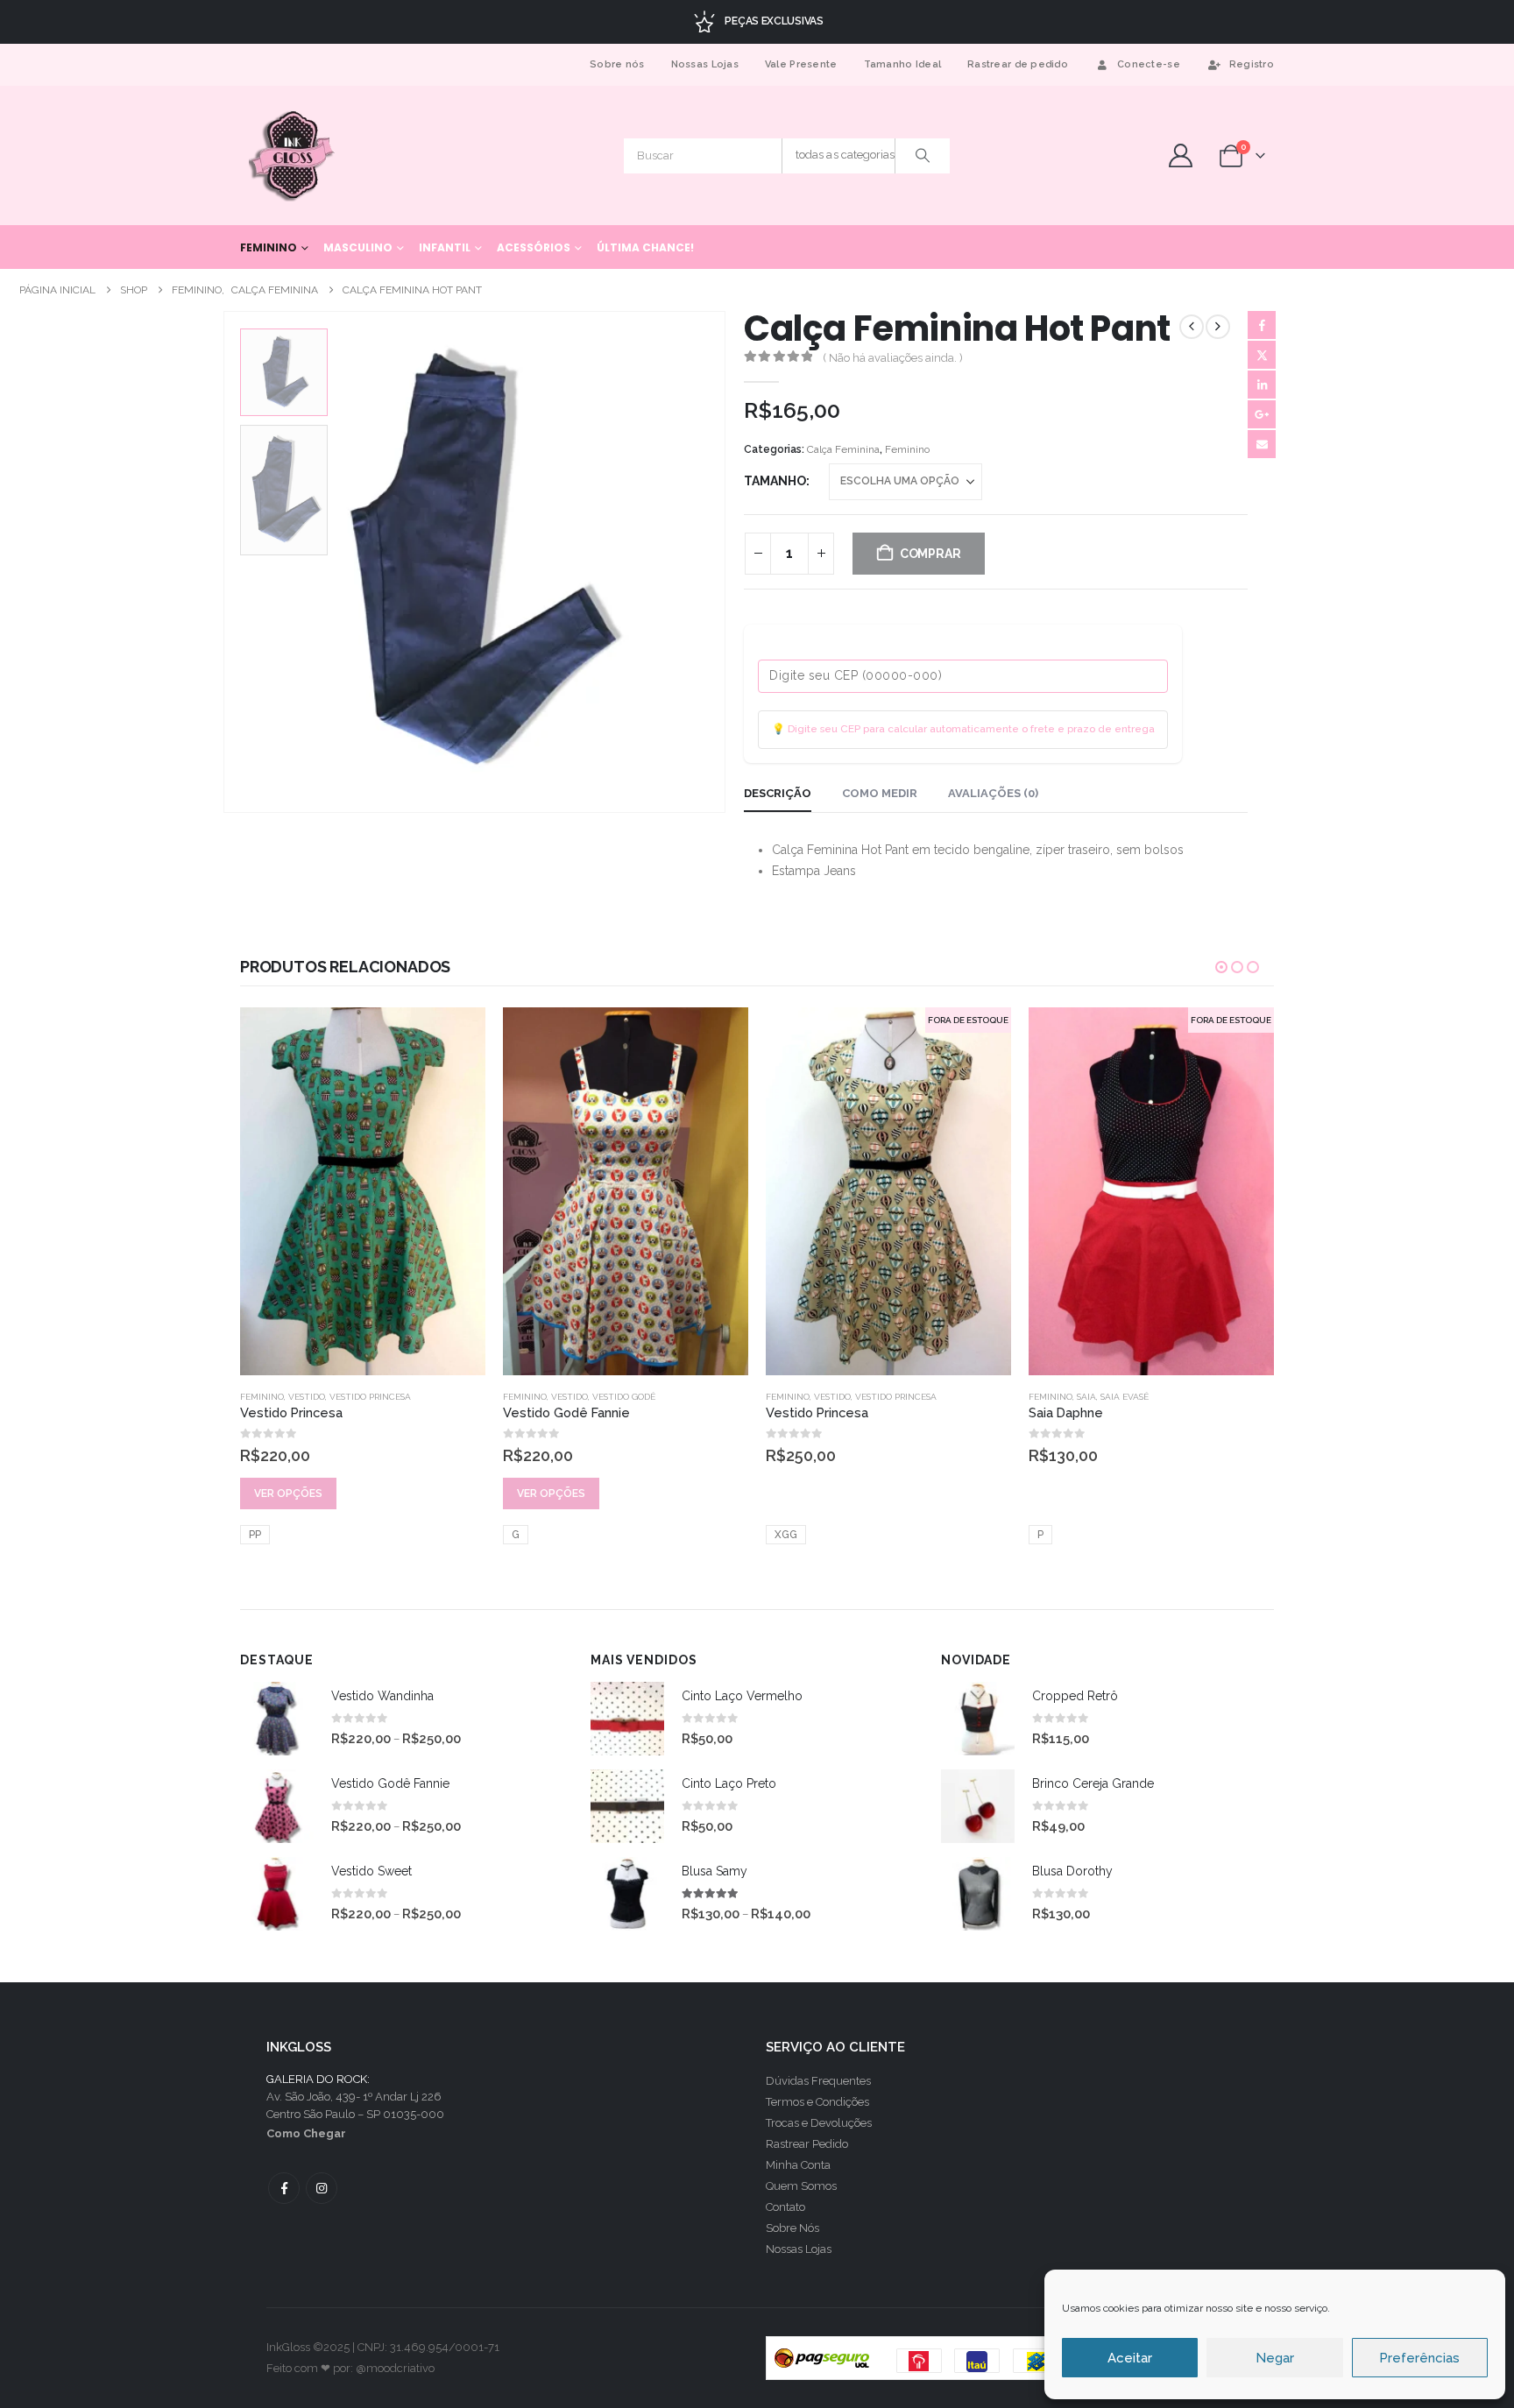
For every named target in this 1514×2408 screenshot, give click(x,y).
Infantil (445, 247)
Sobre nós (617, 64)
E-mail (1262, 444)
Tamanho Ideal (903, 64)
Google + (1262, 414)
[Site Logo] (293, 155)
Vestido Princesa (633, 1397)
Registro (1252, 64)
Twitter (1262, 355)
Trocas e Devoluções (819, 2123)
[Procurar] (923, 156)
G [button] (253, 1535)
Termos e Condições (817, 2102)
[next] (1218, 327)
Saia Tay (1120, 1274)
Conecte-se (1149, 64)
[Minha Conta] (1180, 155)
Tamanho (775, 481)
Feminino (269, 247)
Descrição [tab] (778, 793)
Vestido (307, 1397)
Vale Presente (801, 64)
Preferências (1419, 2358)
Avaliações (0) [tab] (993, 793)
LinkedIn (1262, 385)
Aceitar (1130, 2358)
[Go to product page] (363, 1191)
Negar (1275, 2358)
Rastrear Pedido (807, 2144)
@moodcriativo (395, 2368)
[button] (227, 562)
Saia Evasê (862, 1397)
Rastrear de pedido (1018, 64)
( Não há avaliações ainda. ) (893, 358)
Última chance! (645, 247)
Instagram (322, 2188)
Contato (785, 2207)
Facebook (1262, 325)
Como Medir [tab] (880, 793)
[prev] (1192, 327)
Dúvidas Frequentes (818, 2081)
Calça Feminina (843, 449)
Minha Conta (798, 2165)
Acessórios (534, 247)
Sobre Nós (792, 2228)
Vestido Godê (361, 1397)
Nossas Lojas (705, 64)
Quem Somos (801, 2186)
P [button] (778, 1535)
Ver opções (288, 1494)
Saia (824, 1397)
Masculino (358, 247)
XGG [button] (523, 1535)
